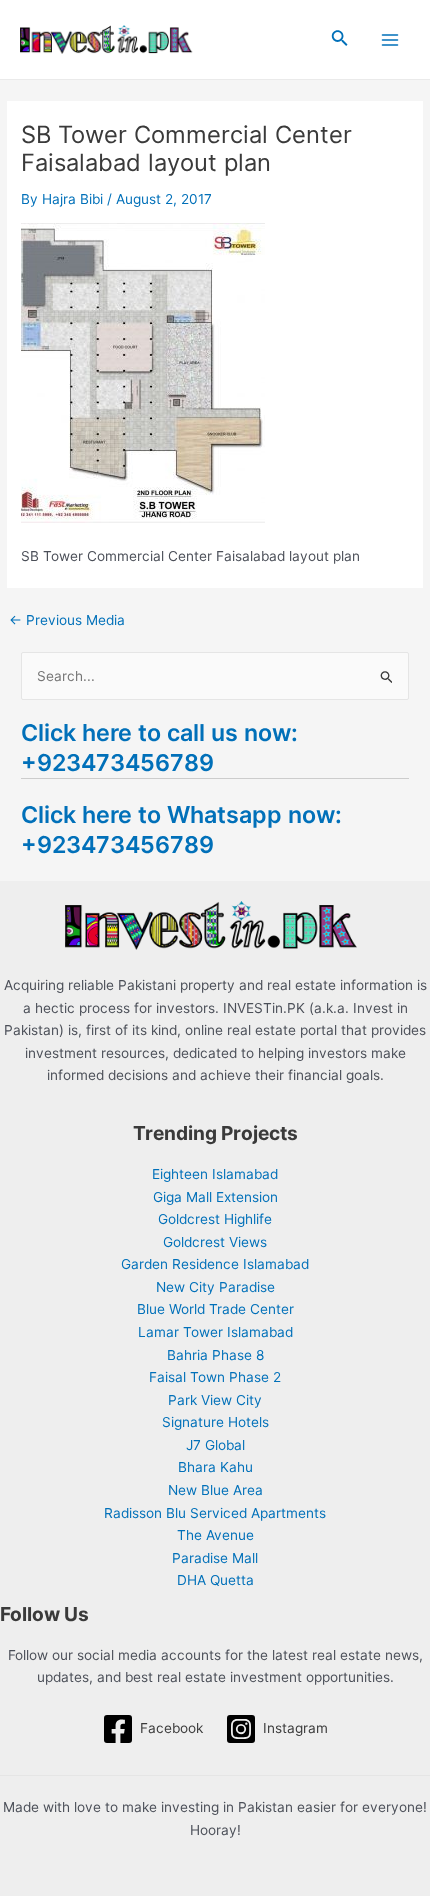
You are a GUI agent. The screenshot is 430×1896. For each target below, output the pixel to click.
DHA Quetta (215, 1580)
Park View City (215, 1400)
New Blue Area (215, 1490)
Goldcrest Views (215, 1242)
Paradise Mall (215, 1558)
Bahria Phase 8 (215, 1355)
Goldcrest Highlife (215, 1219)
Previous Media (67, 621)
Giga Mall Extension (215, 1197)
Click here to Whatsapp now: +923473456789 (181, 829)
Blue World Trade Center (215, 1309)
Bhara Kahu (215, 1467)
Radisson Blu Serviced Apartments (215, 1513)
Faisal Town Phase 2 (215, 1377)
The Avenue (215, 1535)
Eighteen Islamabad (215, 1174)
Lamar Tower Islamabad (215, 1332)
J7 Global (215, 1445)
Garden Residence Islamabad (215, 1264)
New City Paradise (215, 1287)
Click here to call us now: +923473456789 (159, 747)
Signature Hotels (215, 1422)
